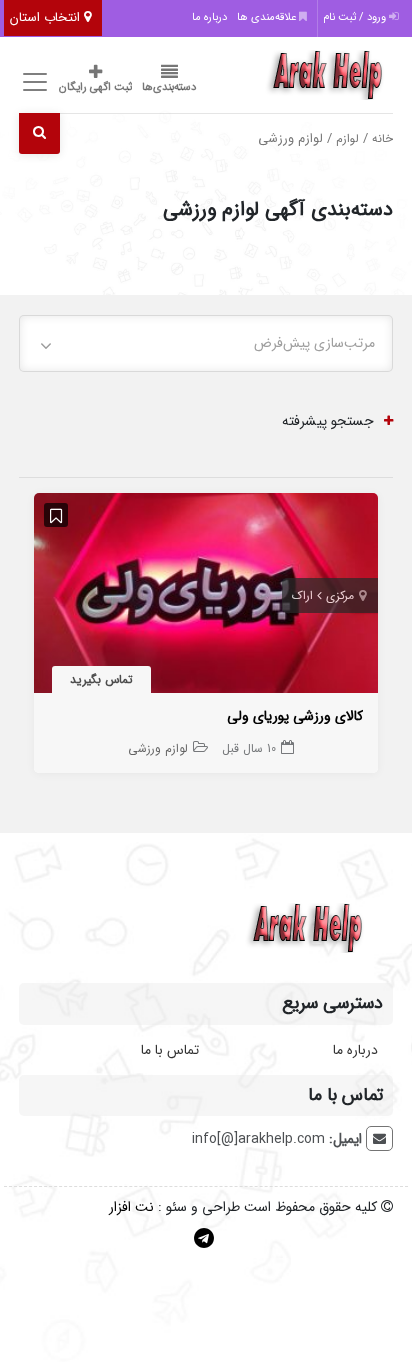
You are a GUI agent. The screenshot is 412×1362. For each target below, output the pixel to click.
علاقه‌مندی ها (268, 17)
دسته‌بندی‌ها (169, 87)
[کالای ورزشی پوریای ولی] (206, 597)
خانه (382, 139)
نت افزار (131, 1207)
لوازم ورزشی (158, 748)
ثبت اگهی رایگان (95, 87)
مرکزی (340, 595)
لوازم (347, 139)
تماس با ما (170, 1050)
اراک (302, 595)
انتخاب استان (47, 17)
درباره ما (209, 17)
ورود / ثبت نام (356, 17)
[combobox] (206, 343)
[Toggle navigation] (31, 82)
